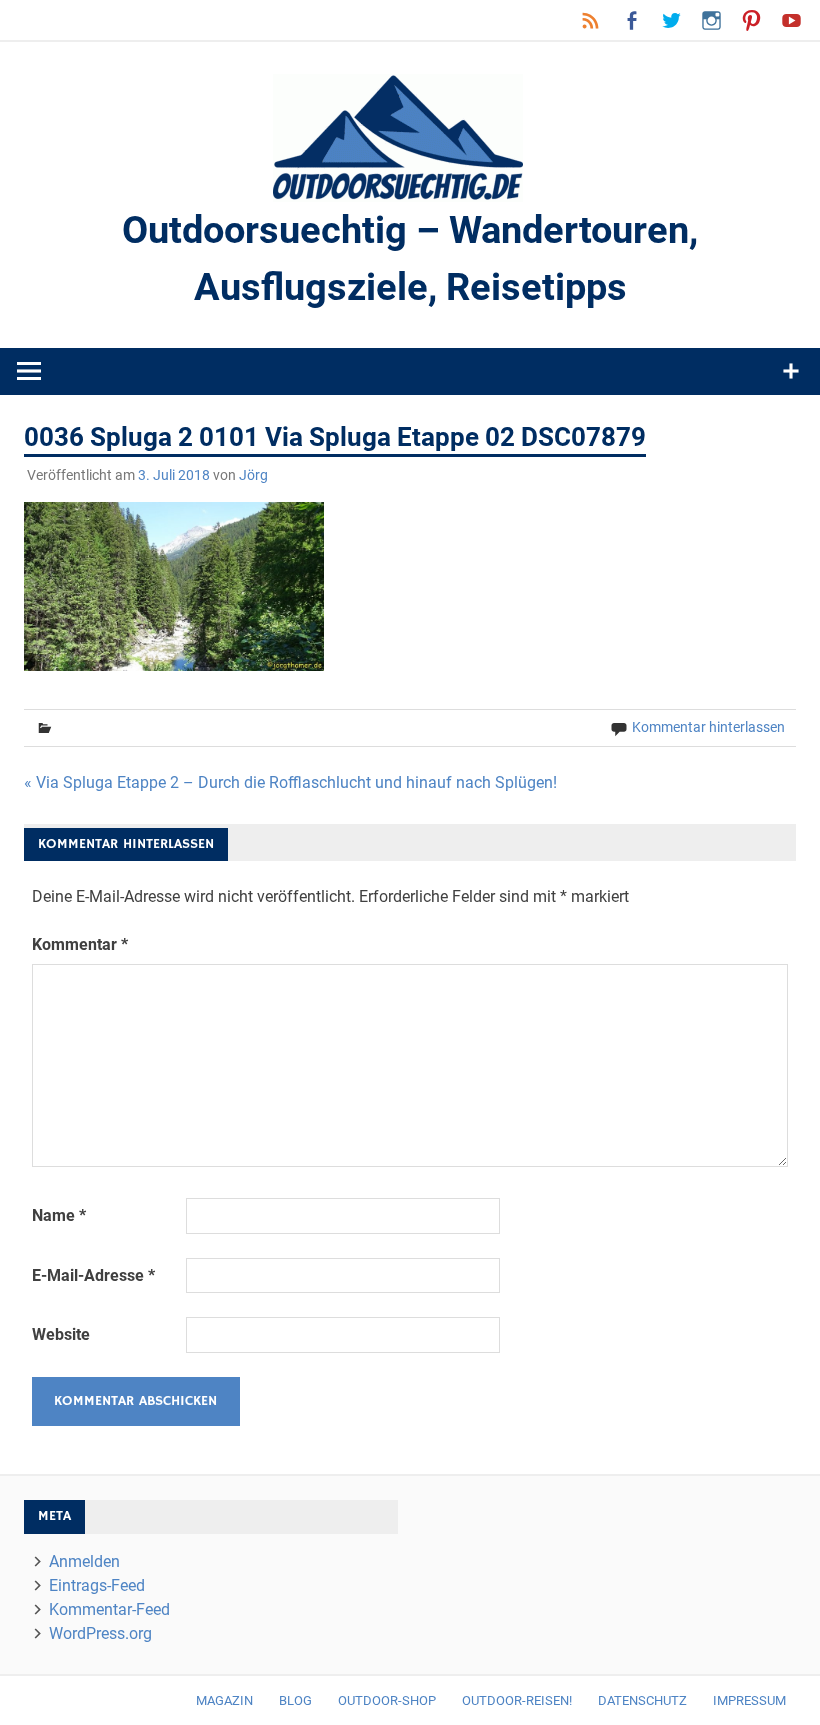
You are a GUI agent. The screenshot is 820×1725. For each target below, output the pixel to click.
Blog (295, 1700)
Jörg (253, 475)
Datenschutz (642, 1700)
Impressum (749, 1700)
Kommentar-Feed (109, 1609)
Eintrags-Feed (97, 1585)
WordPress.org (100, 1633)
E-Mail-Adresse (93, 1275)
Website (61, 1334)
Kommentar (80, 944)
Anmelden (84, 1561)
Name (59, 1215)
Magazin (224, 1700)
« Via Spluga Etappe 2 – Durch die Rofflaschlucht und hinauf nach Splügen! (290, 782)
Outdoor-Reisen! (517, 1700)
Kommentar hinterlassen (708, 727)
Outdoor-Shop (387, 1700)
